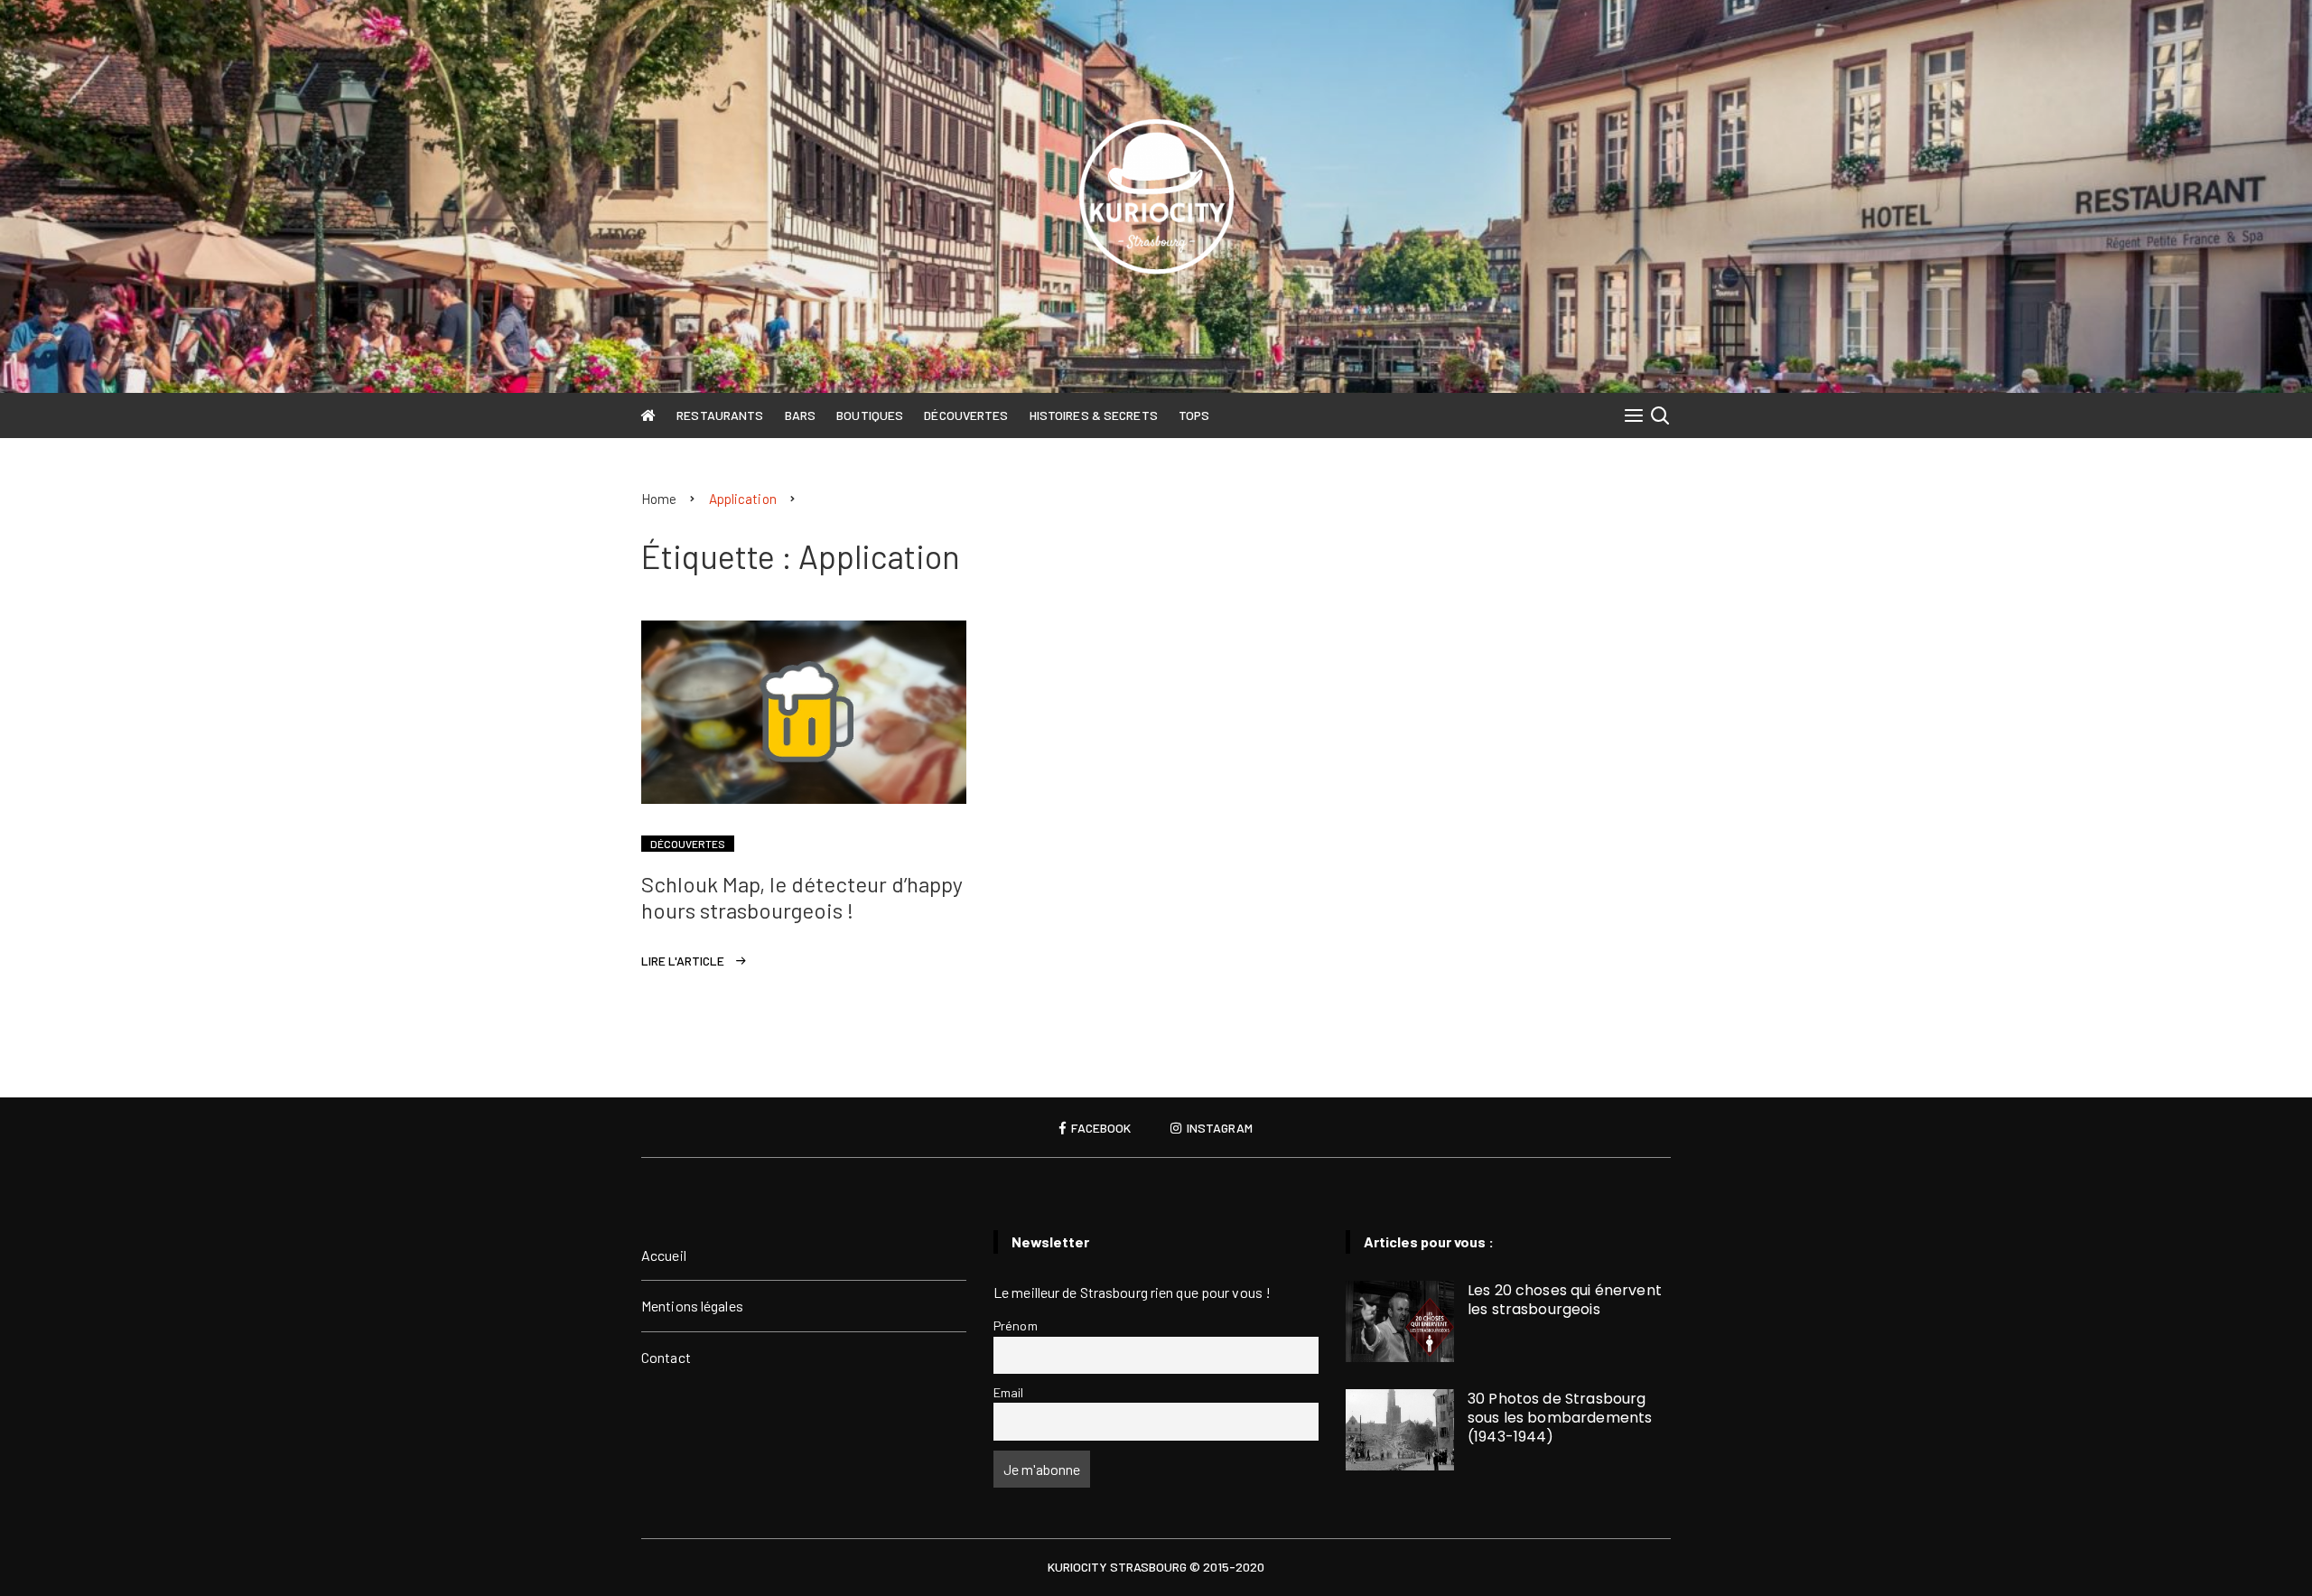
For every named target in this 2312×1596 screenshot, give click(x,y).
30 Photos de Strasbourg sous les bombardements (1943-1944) (1560, 1418)
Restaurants (720, 415)
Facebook (1100, 1128)
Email (1009, 1392)
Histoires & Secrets (1094, 415)
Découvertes (966, 415)
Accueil (664, 1255)
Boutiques (870, 415)
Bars (800, 415)
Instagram (1218, 1128)
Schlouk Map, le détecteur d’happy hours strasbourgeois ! (802, 897)
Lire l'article (683, 961)
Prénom (1016, 1325)
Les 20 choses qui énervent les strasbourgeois (1565, 1300)
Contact (666, 1357)
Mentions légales (692, 1306)
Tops (1194, 415)
